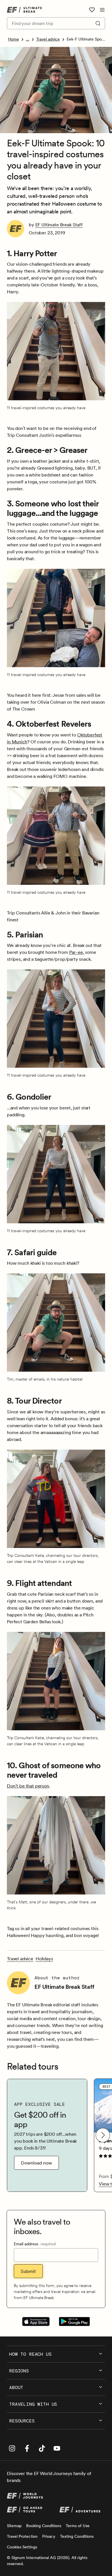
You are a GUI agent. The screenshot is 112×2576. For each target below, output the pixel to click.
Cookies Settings (22, 2547)
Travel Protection (22, 2536)
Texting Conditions (77, 2536)
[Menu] (102, 10)
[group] (47, 2135)
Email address (35, 2244)
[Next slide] (103, 2135)
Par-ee (76, 952)
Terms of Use (78, 2526)
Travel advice (48, 39)
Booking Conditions (44, 2526)
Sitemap (14, 2526)
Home (13, 39)
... (28, 39)
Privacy (49, 2536)
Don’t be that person (28, 1786)
